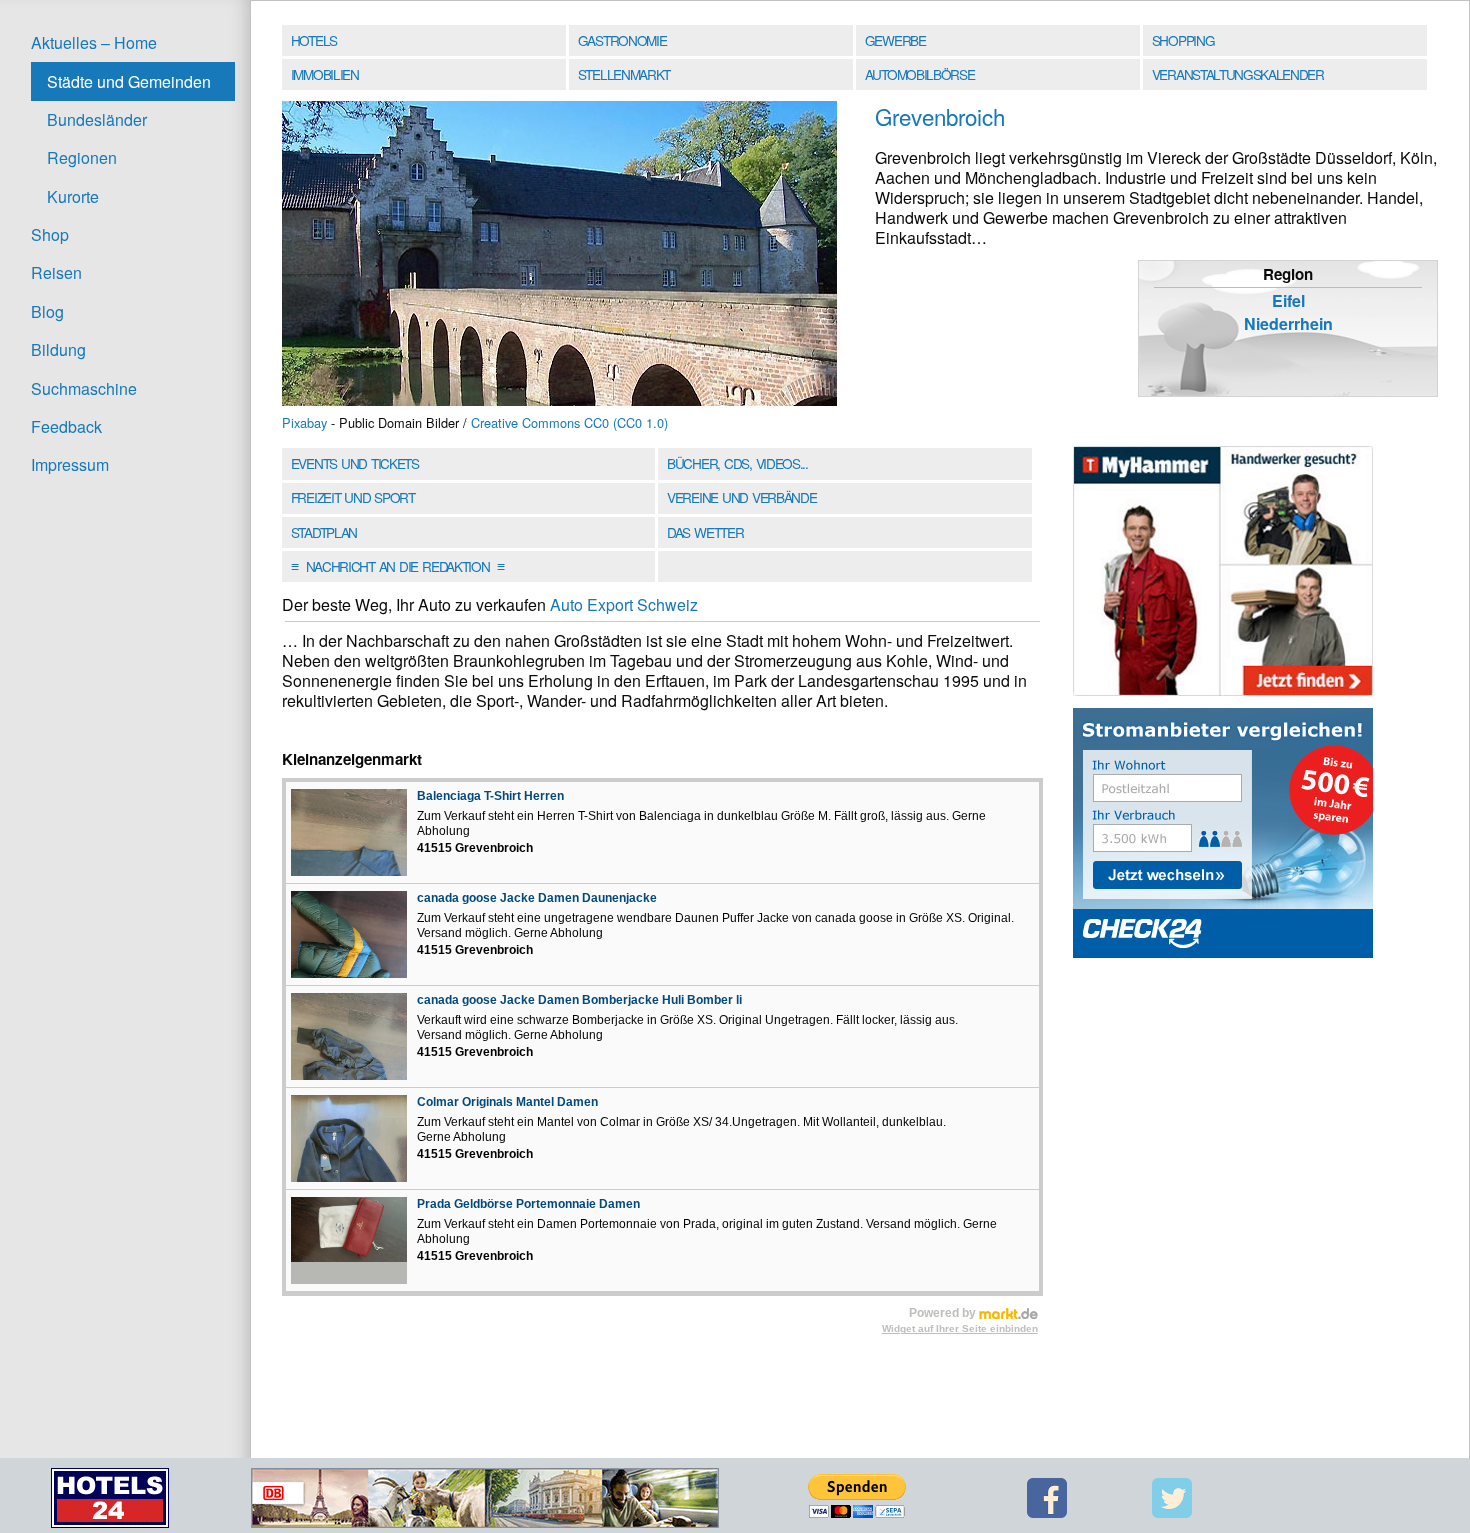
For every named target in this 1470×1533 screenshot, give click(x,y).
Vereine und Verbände (741, 497)
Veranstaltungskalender (1238, 74)
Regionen (82, 157)
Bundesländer (97, 119)
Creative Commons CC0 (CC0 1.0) (569, 422)
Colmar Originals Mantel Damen (507, 1102)
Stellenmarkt (624, 74)
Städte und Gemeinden (129, 81)
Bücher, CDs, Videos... (737, 463)
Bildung (58, 349)
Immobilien (325, 74)
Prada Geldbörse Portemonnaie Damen (528, 1204)
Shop (50, 234)
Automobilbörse (920, 74)
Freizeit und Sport (353, 497)
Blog (47, 311)
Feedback (66, 426)
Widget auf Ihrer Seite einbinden (960, 1328)
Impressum (70, 464)
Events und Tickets (355, 463)
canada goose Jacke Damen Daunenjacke (537, 898)
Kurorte (73, 196)
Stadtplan (324, 532)
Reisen (56, 272)
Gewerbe (895, 40)
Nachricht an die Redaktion (397, 566)
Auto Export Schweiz (624, 604)
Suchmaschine (84, 388)
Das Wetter (705, 532)
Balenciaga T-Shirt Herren (490, 796)
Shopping (1183, 40)
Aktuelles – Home (94, 42)
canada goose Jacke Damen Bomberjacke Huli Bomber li (579, 1000)
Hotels (314, 40)
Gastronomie (622, 40)
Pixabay (304, 422)
